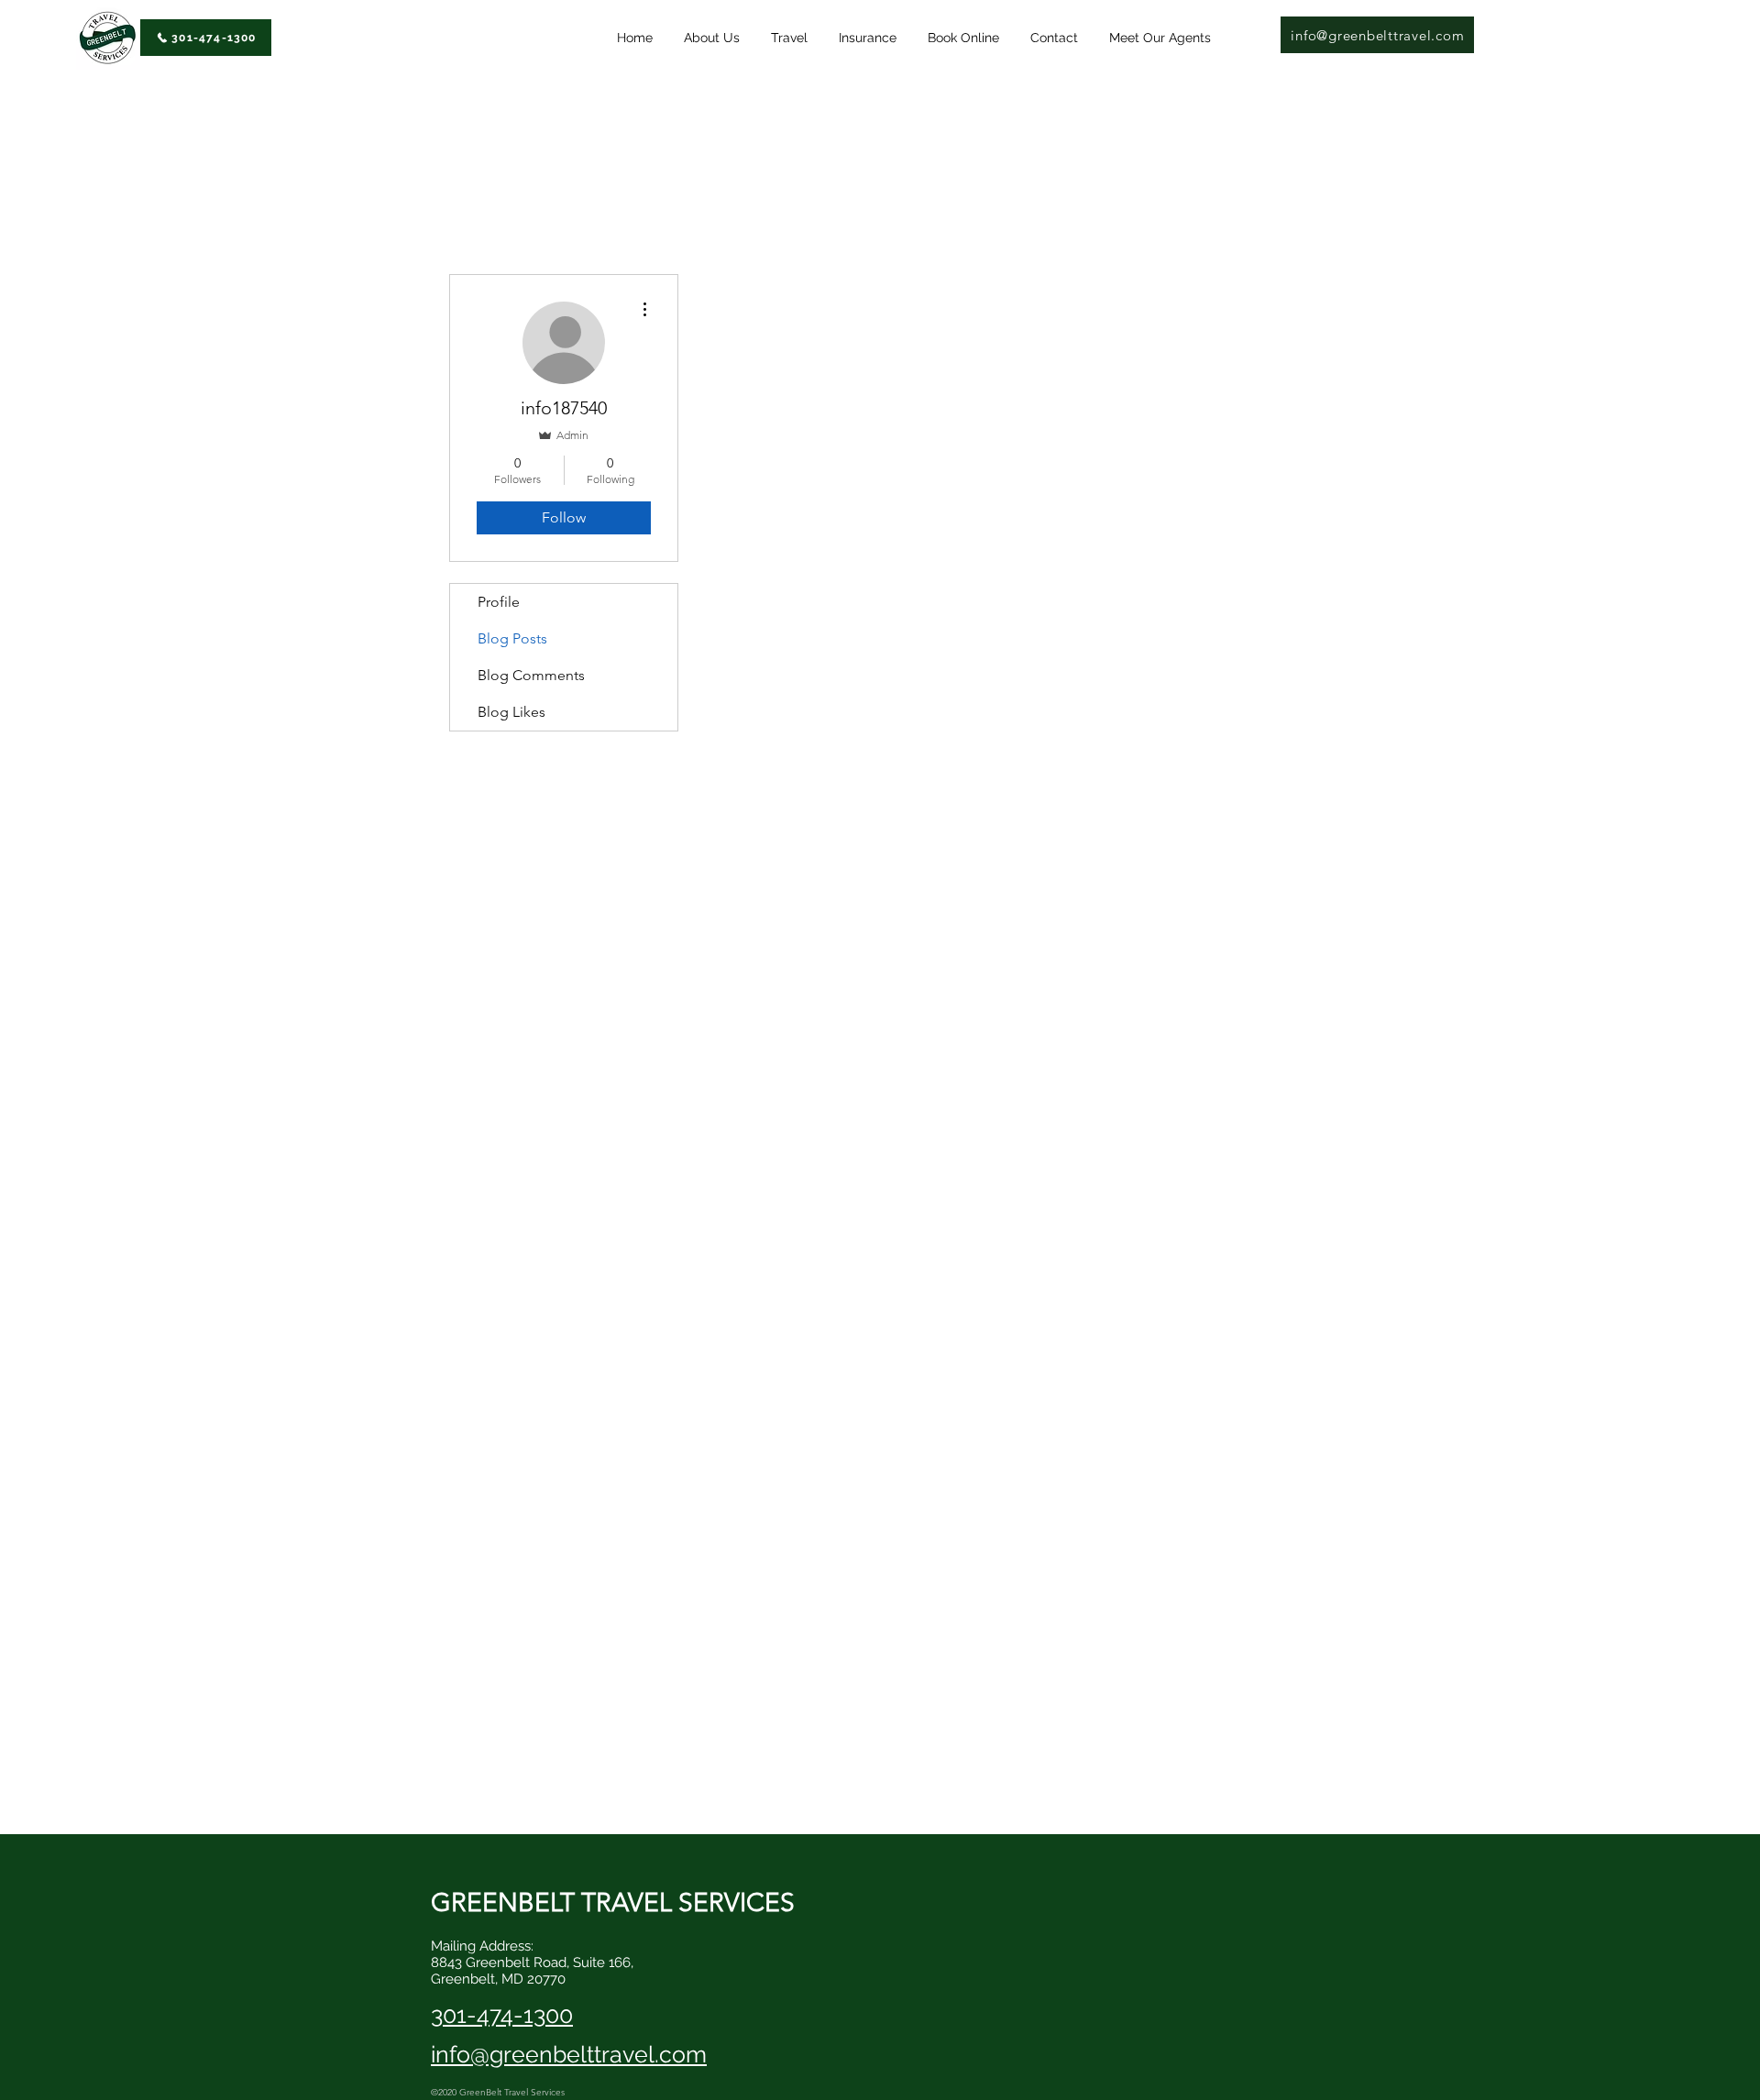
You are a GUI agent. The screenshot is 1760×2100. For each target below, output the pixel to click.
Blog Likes (511, 712)
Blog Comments (531, 675)
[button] (796, 38)
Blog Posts (512, 638)
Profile (499, 602)
